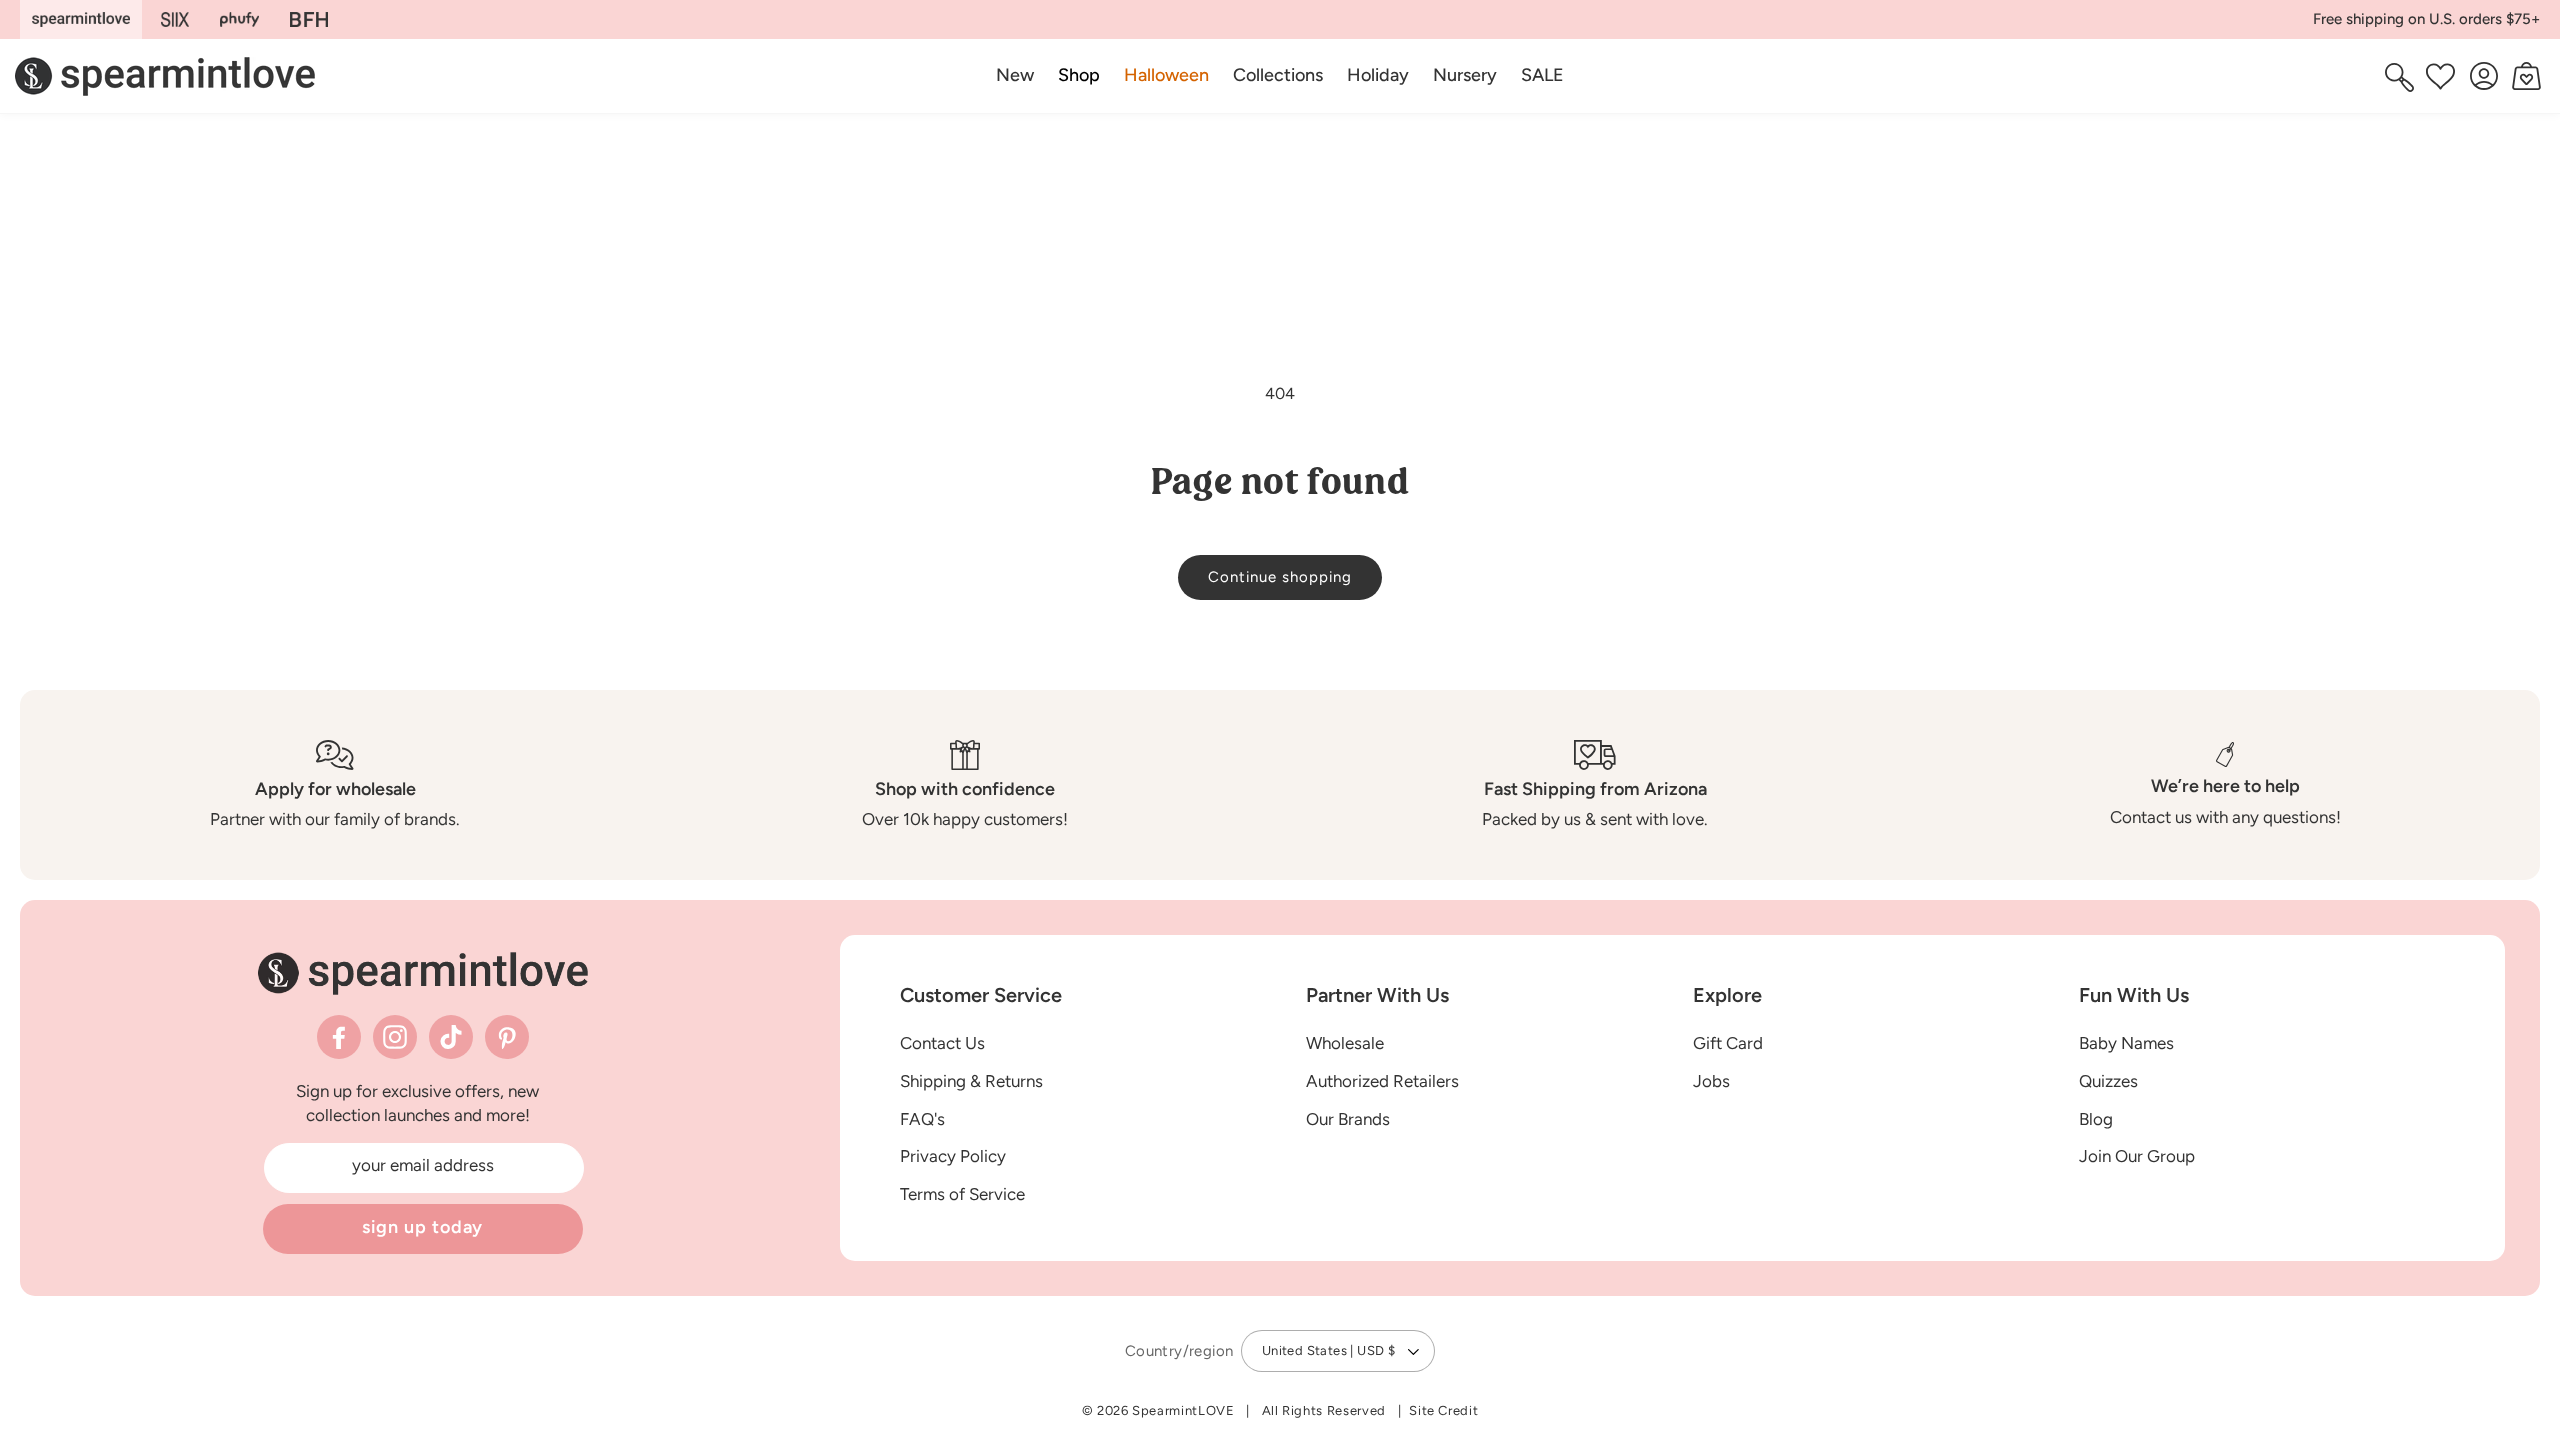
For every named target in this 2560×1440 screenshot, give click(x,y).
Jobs (1711, 1081)
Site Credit (1443, 1410)
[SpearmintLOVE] (81, 19)
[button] (1079, 75)
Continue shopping (1280, 577)
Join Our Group (2137, 1156)
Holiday (1378, 75)
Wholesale (1345, 1043)
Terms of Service (962, 1194)
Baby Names (2126, 1043)
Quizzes (2108, 1081)
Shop (1079, 75)
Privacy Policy (953, 1156)
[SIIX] (175, 19)
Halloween (1166, 75)
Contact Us (942, 1043)
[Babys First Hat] (309, 19)
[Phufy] (239, 19)
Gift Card (1728, 1043)
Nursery (1465, 75)
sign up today (423, 1227)
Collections (1278, 75)
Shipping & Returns (971, 1081)
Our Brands (1348, 1119)
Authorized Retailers (1382, 1081)
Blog (2096, 1119)
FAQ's (922, 1119)
